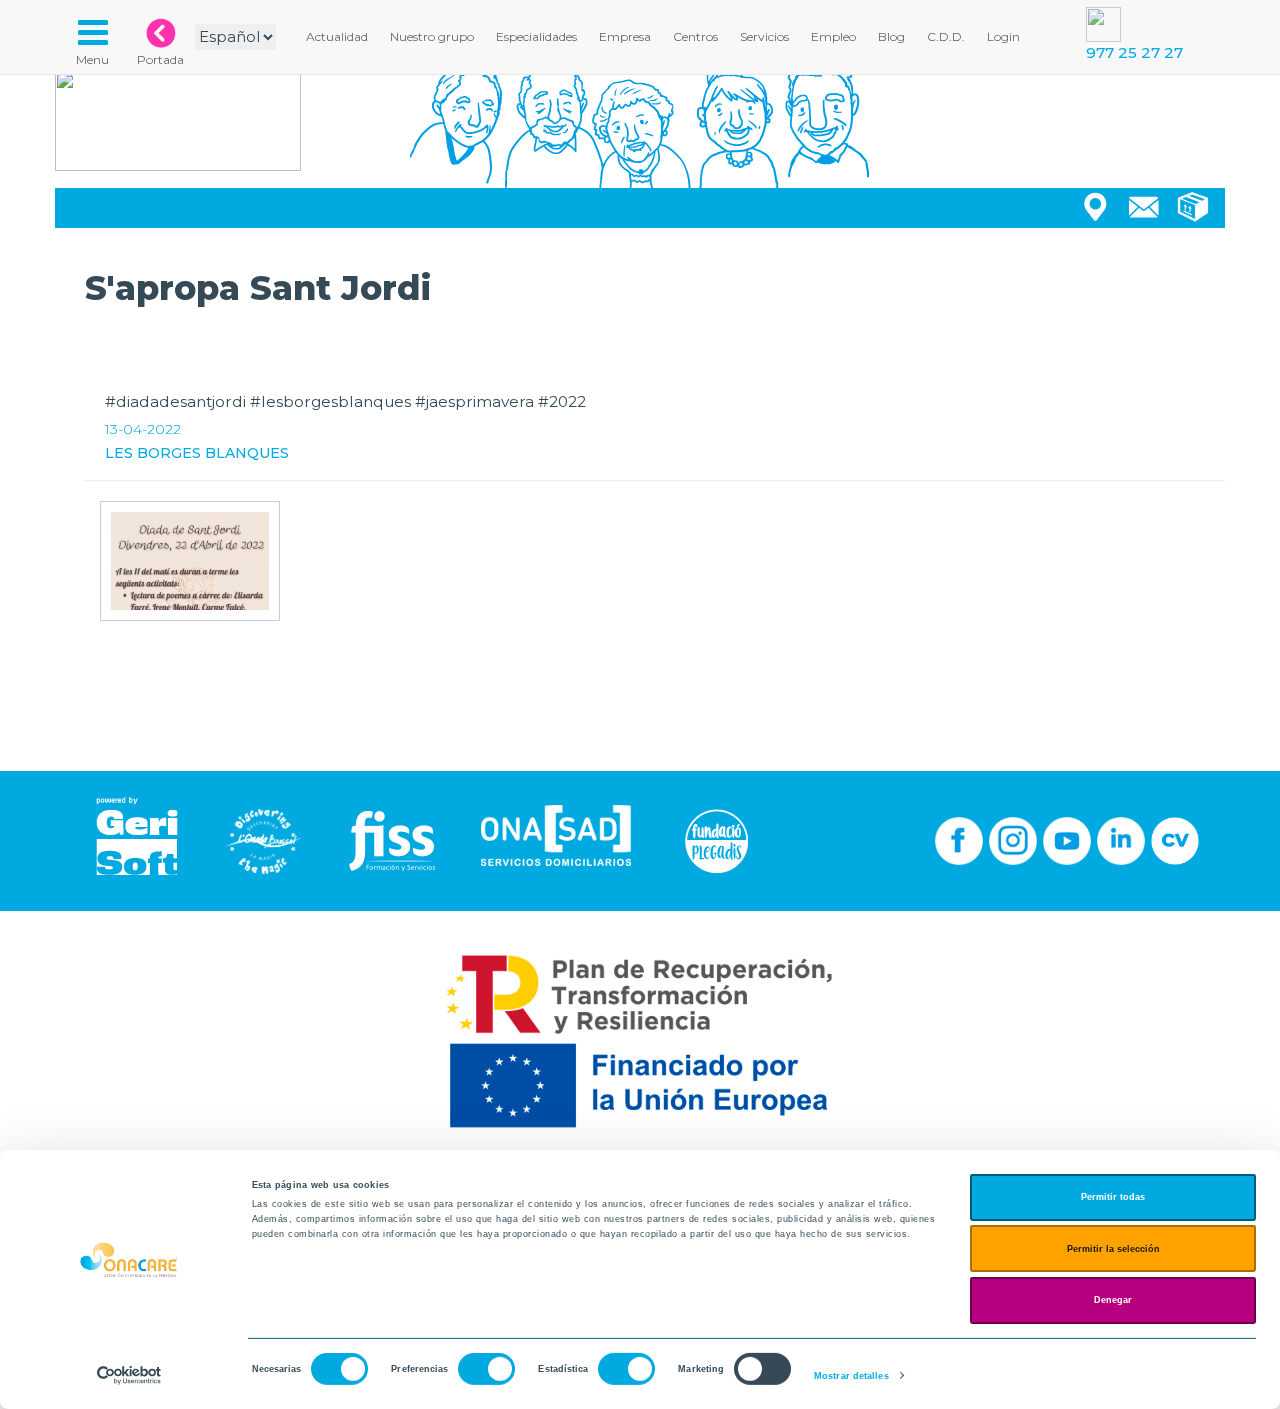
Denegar (1113, 1300)
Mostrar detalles (851, 1376)
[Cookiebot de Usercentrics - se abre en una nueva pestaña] (129, 1375)
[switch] (486, 1369)
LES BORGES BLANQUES (197, 453)
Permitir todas (1113, 1197)
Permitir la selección (1113, 1249)
